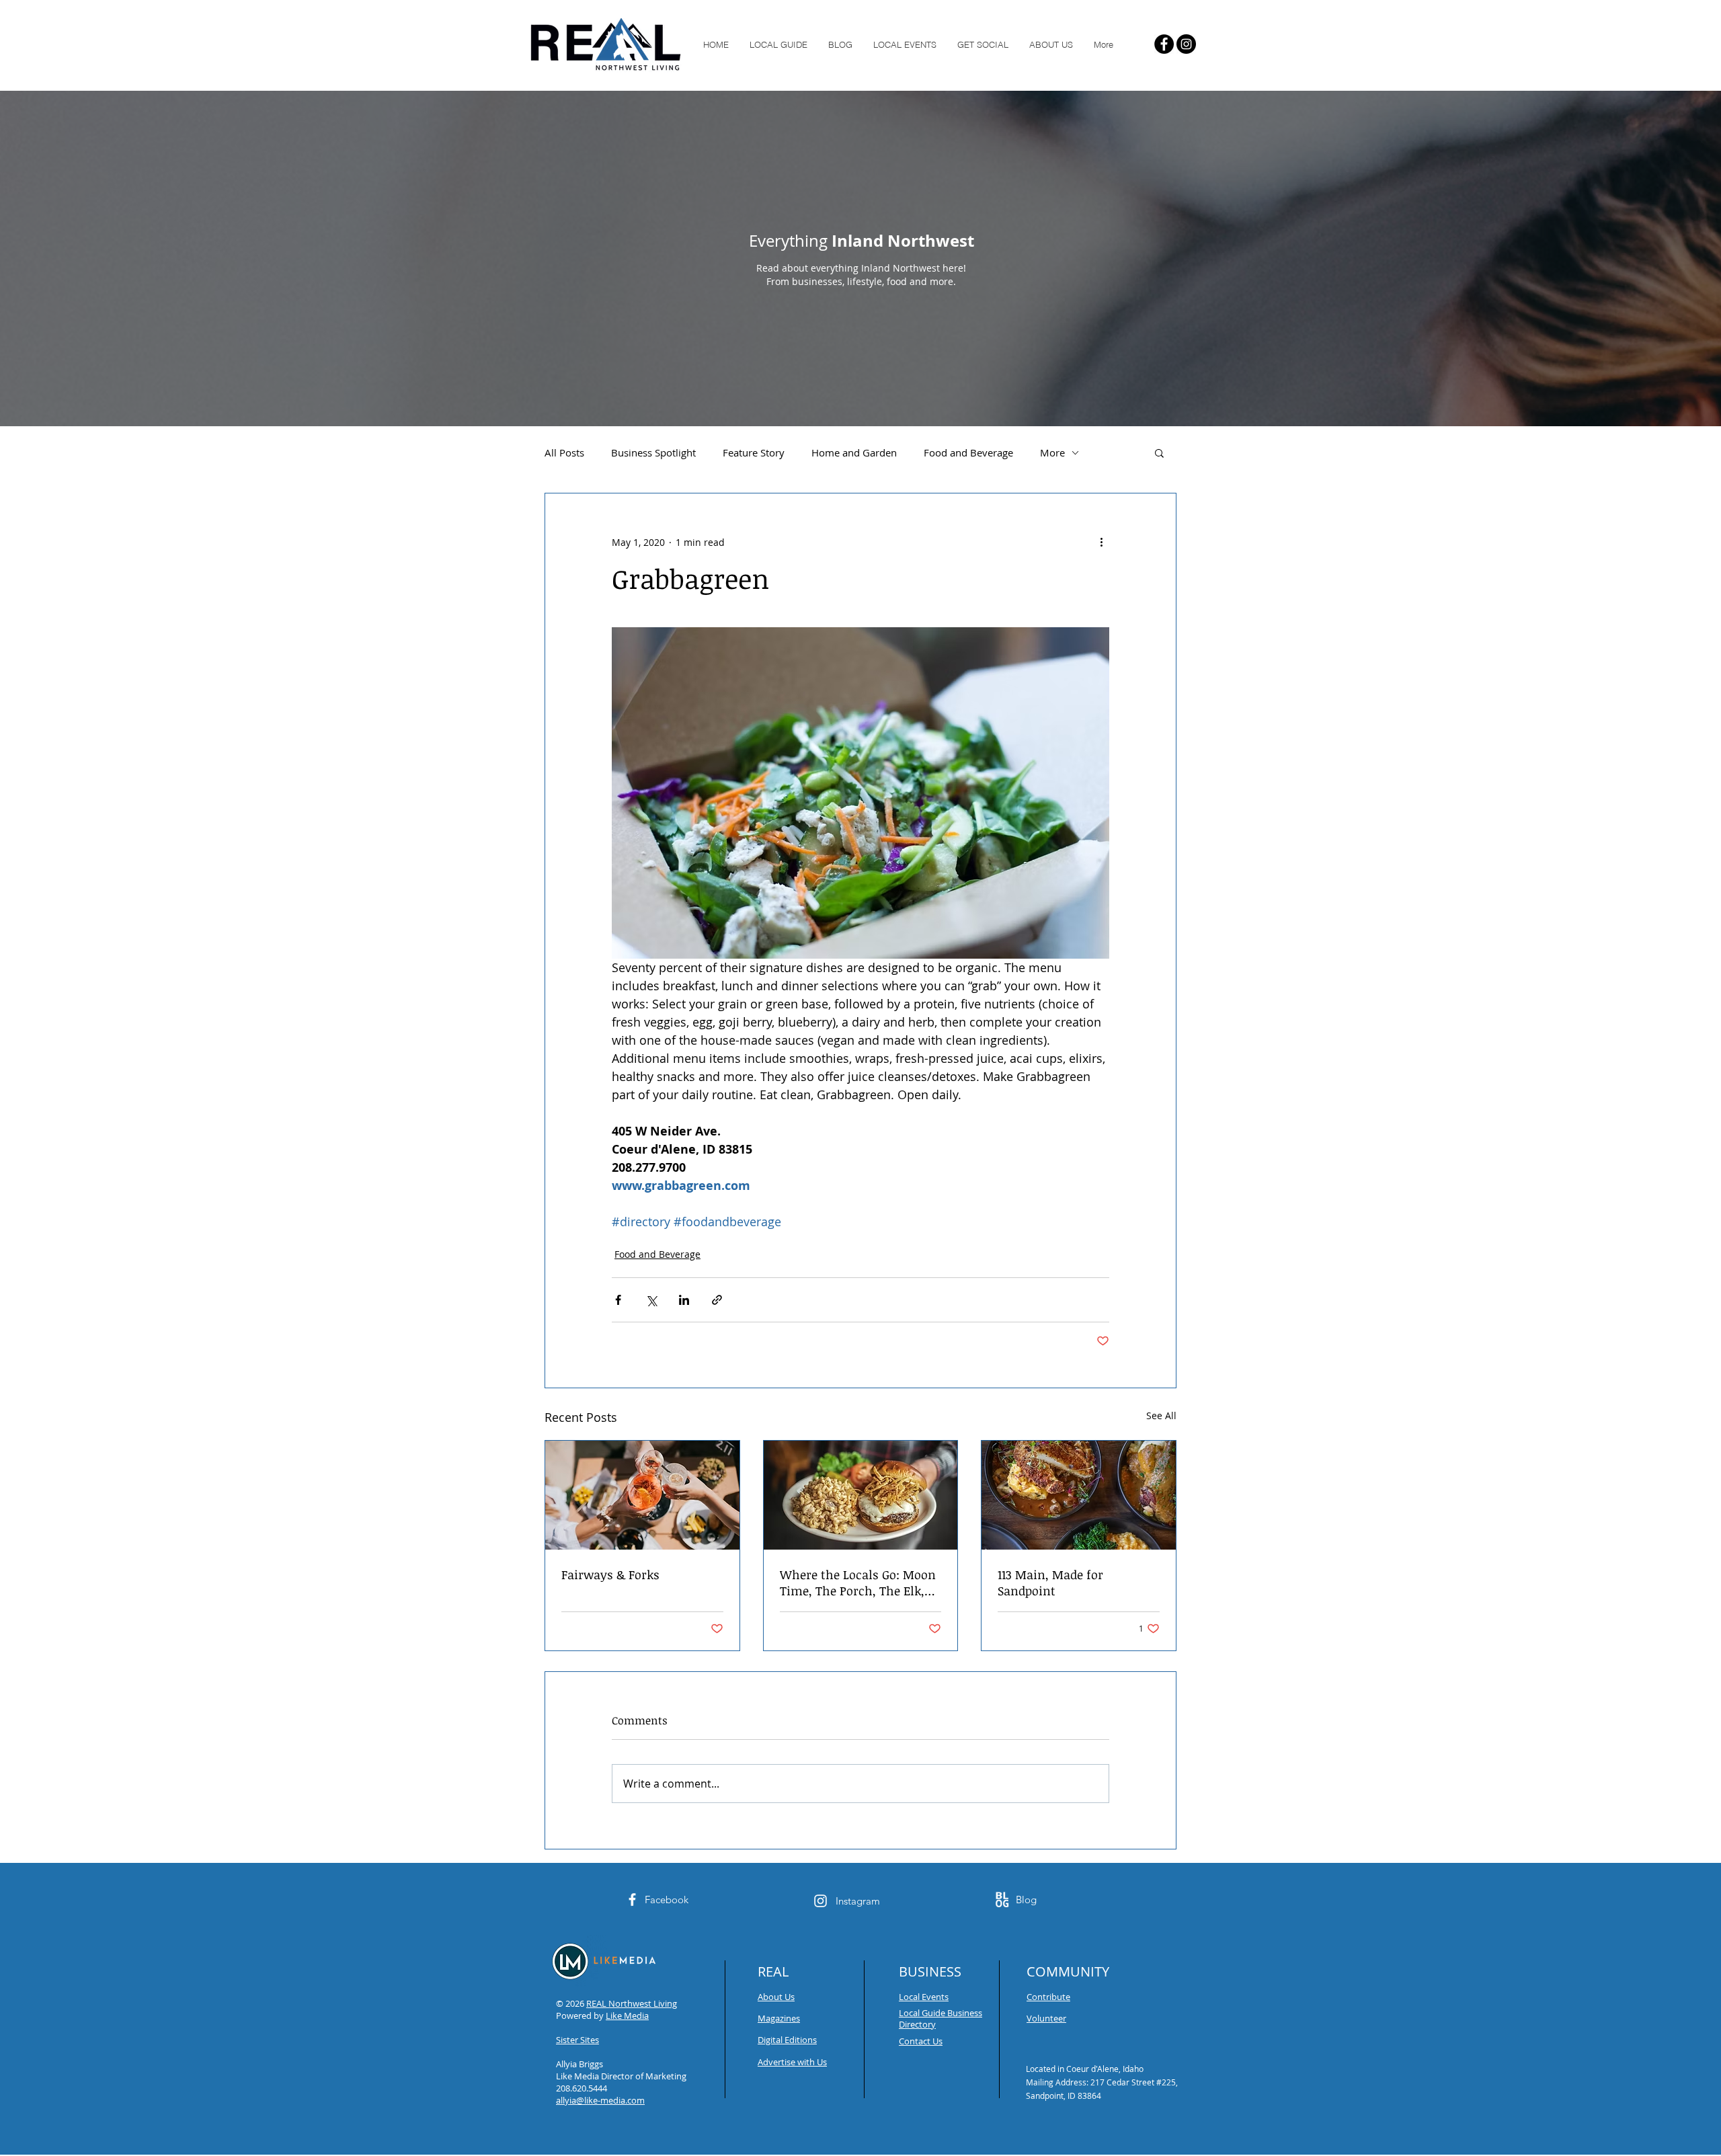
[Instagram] (1186, 44)
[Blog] (1002, 1900)
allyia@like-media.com (600, 2100)
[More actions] (1101, 542)
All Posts (564, 452)
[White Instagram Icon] (821, 1901)
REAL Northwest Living (632, 2003)
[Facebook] (1164, 44)
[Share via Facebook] (618, 1300)
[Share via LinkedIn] (684, 1300)
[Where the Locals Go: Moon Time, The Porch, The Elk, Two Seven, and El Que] (861, 1495)
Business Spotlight (653, 452)
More (1052, 452)
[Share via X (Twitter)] (651, 1300)
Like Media (627, 2015)
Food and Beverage (968, 452)
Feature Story (754, 452)
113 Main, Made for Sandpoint (1050, 1583)
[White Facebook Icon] (632, 1900)
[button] (1159, 452)
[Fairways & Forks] (642, 1495)
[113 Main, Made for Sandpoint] (1079, 1495)
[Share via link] (717, 1300)
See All (1161, 1415)
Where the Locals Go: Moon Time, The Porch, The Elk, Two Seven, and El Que (858, 1583)
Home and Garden (854, 452)
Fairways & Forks (610, 1574)
